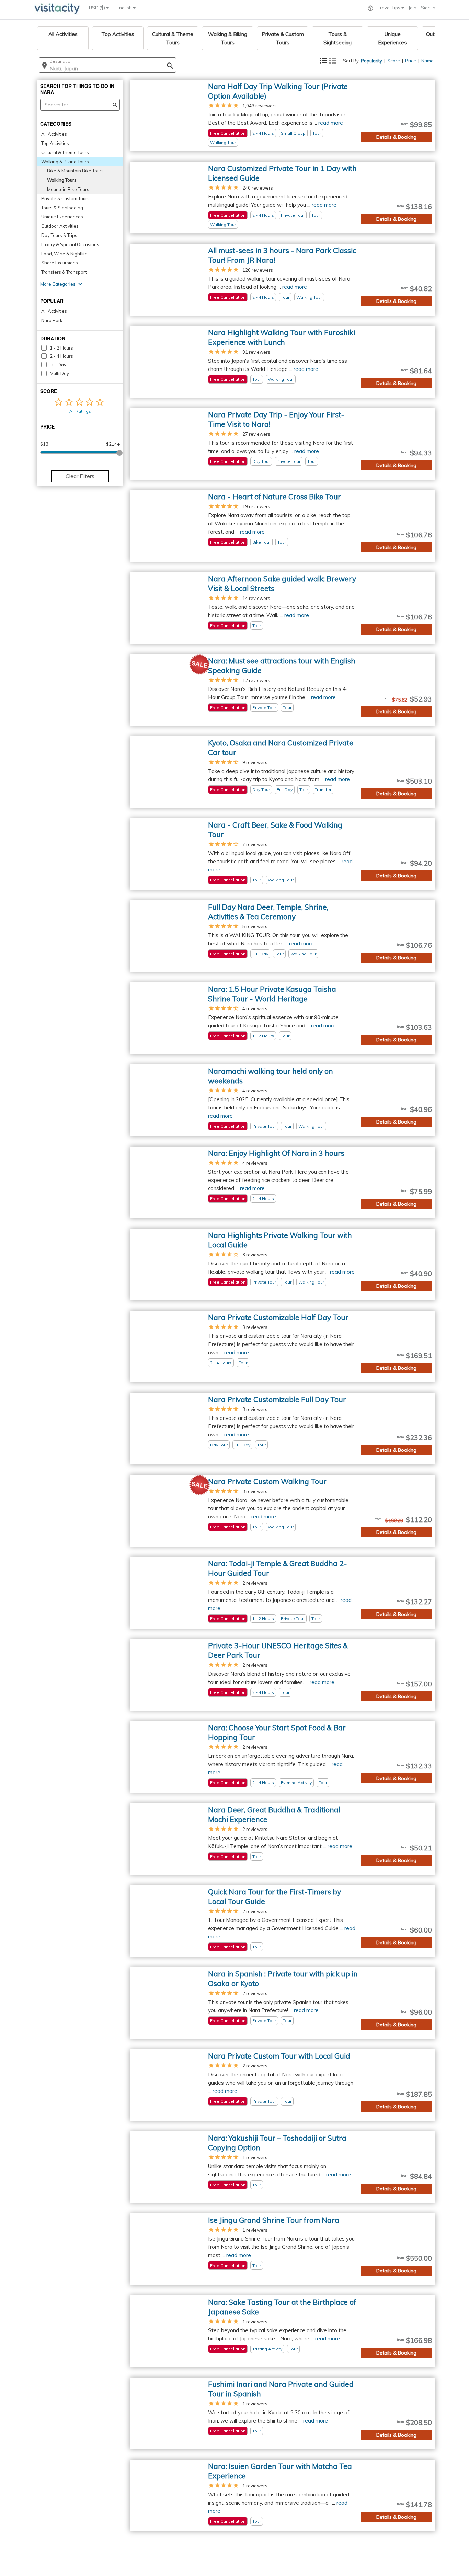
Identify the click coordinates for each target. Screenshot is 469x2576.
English (125, 8)
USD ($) (98, 8)
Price (411, 61)
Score (394, 61)
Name (427, 61)
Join (413, 8)
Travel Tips (390, 8)
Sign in (428, 8)
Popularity (371, 61)
